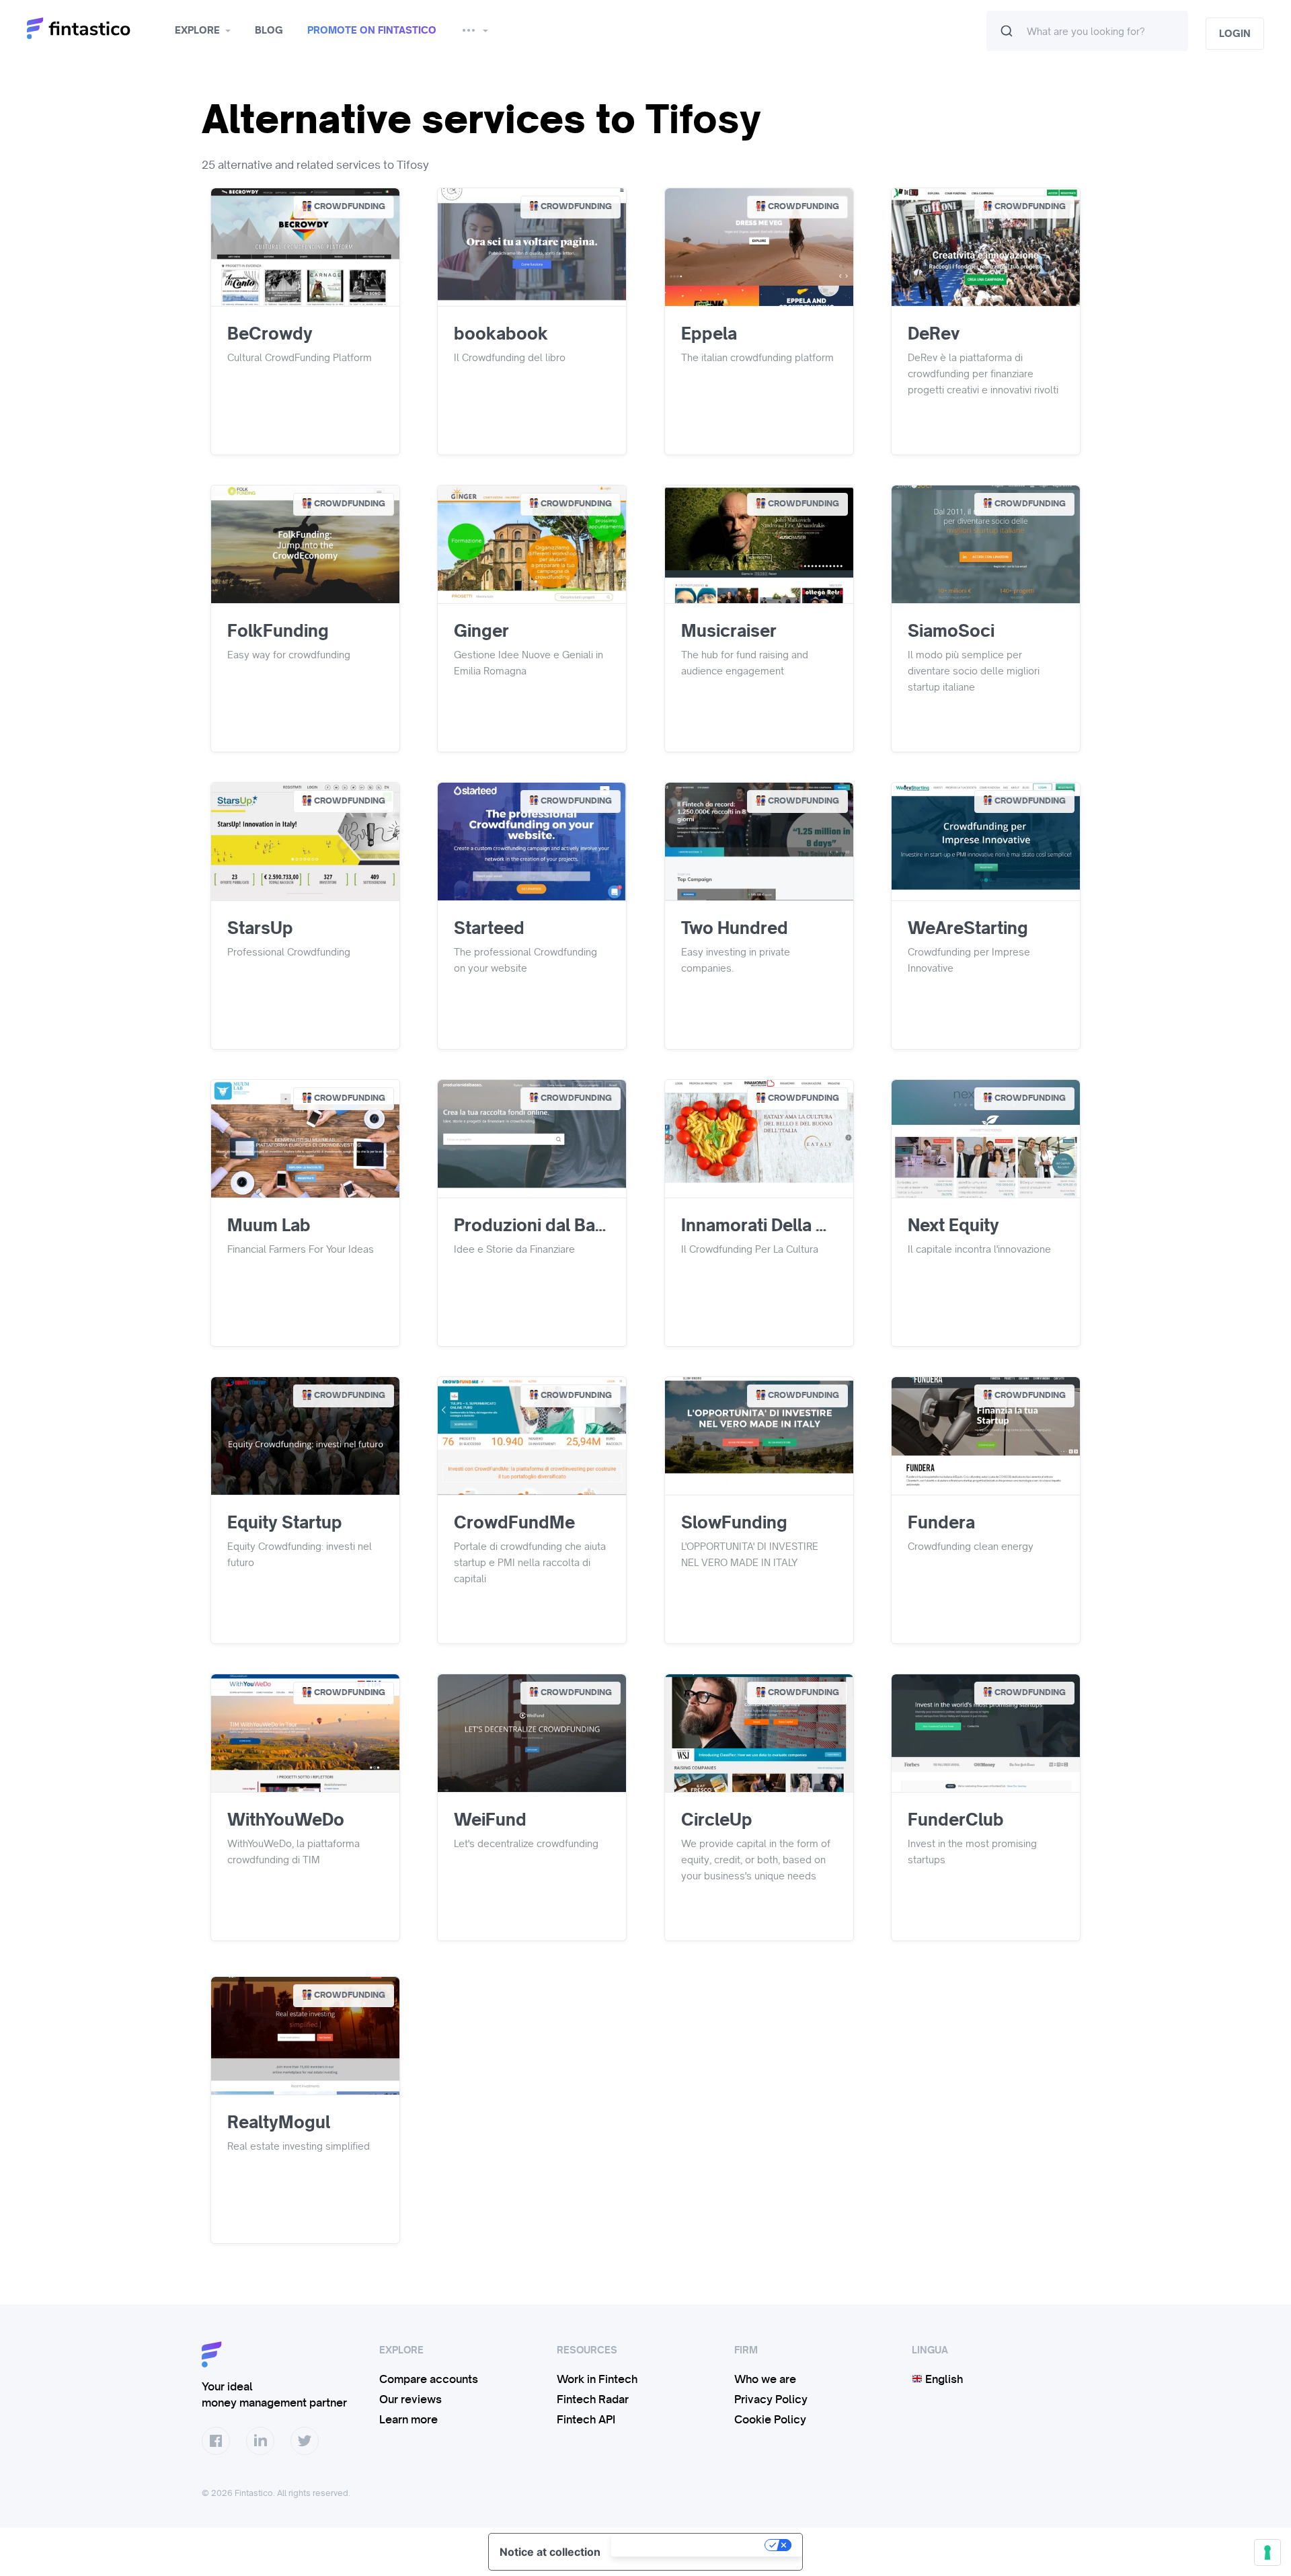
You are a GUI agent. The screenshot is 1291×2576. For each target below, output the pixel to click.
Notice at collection (550, 2552)
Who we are (765, 2379)
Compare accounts (429, 2379)
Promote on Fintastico (372, 30)
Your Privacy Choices (689, 2545)
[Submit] (1007, 31)
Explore (197, 30)
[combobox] (1087, 31)
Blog (269, 30)
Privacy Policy (771, 2399)
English (943, 2379)
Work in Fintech (597, 2379)
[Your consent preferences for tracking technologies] (1267, 2552)
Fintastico (96, 29)
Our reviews (410, 2399)
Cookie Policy (770, 2419)
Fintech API (586, 2419)
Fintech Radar (593, 2399)
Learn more (408, 2419)
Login (1235, 34)
